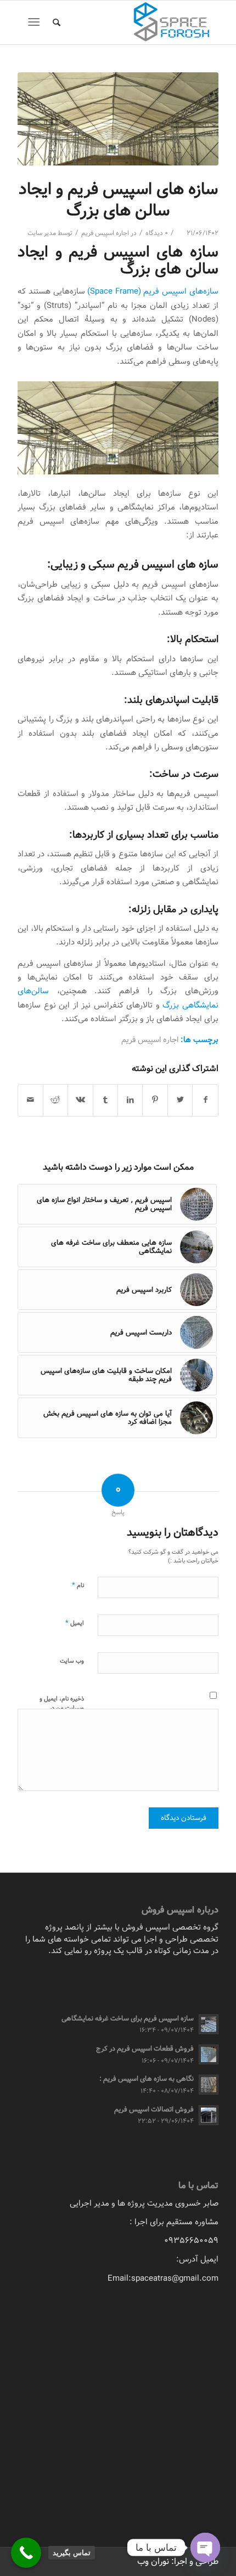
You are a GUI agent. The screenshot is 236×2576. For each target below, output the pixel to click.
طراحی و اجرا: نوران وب (178, 2561)
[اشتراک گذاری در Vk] (80, 1100)
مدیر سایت (42, 233)
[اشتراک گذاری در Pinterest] (155, 1100)
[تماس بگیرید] (26, 2553)
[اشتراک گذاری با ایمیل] (30, 1100)
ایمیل (75, 1623)
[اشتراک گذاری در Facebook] (205, 1100)
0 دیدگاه (157, 233)
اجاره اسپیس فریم (105, 233)
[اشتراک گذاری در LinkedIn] (130, 1100)
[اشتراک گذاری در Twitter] (180, 1100)
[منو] (36, 22)
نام (78, 1585)
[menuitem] (55, 22)
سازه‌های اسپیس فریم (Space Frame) (153, 291)
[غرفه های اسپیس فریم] (118, 119)
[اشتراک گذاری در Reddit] (55, 1100)
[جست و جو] (55, 22)
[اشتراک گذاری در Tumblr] (105, 1100)
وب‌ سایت (72, 1661)
